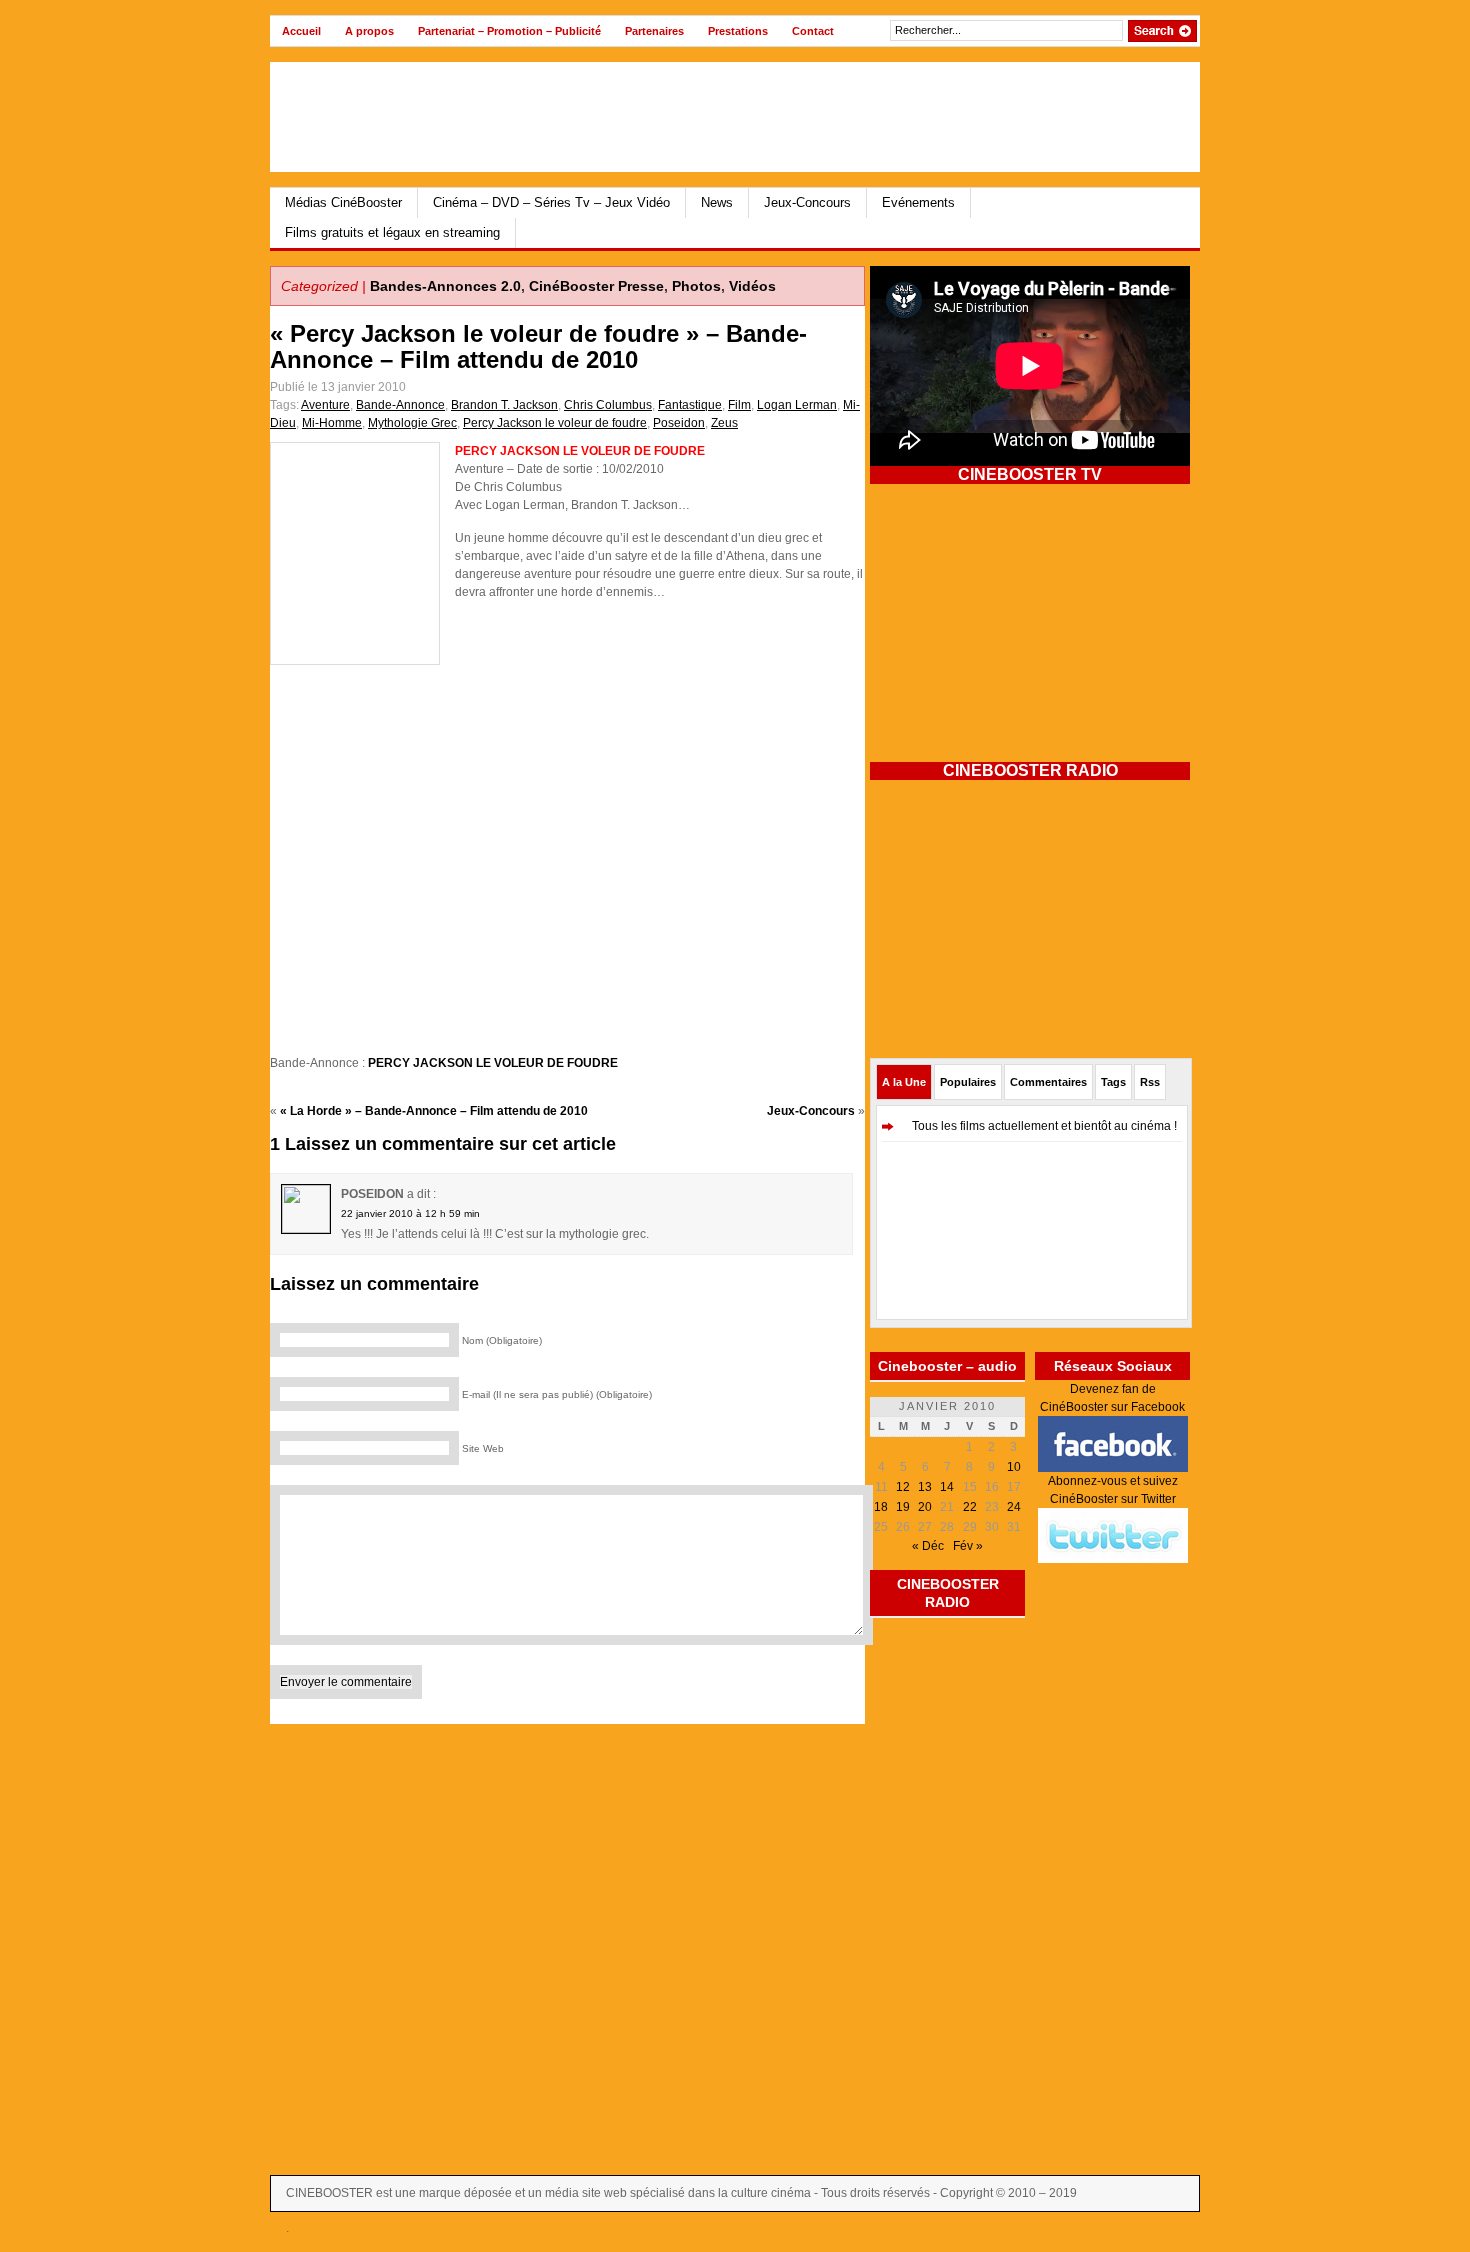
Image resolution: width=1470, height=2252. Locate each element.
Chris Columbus (608, 405)
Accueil (301, 31)
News (717, 202)
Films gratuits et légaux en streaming (392, 232)
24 (1014, 1507)
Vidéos (752, 286)
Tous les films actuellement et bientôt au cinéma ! (1044, 1126)
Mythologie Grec (412, 423)
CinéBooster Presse (596, 286)
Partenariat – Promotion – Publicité (509, 31)
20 (925, 1507)
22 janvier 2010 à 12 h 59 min (410, 1213)
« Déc (928, 1546)
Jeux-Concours (807, 202)
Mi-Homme (332, 423)
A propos (369, 31)
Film (739, 405)
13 (925, 1487)
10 (1014, 1467)
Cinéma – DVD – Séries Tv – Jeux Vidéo (551, 202)
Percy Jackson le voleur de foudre (555, 423)
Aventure (325, 405)
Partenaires (654, 31)
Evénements (918, 202)
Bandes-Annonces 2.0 (445, 286)
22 (970, 1507)
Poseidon (679, 423)
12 (903, 1487)
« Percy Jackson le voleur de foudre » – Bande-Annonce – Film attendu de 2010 (538, 346)
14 (947, 1487)
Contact (813, 31)
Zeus (724, 423)
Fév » (968, 1546)
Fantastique (690, 405)
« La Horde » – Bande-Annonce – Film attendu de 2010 (434, 1111)
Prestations (738, 31)
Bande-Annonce (400, 405)
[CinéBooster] (464, 117)
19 (903, 1507)
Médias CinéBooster (343, 202)
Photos (696, 286)
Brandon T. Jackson (504, 405)
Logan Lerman (797, 405)
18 (881, 1507)
